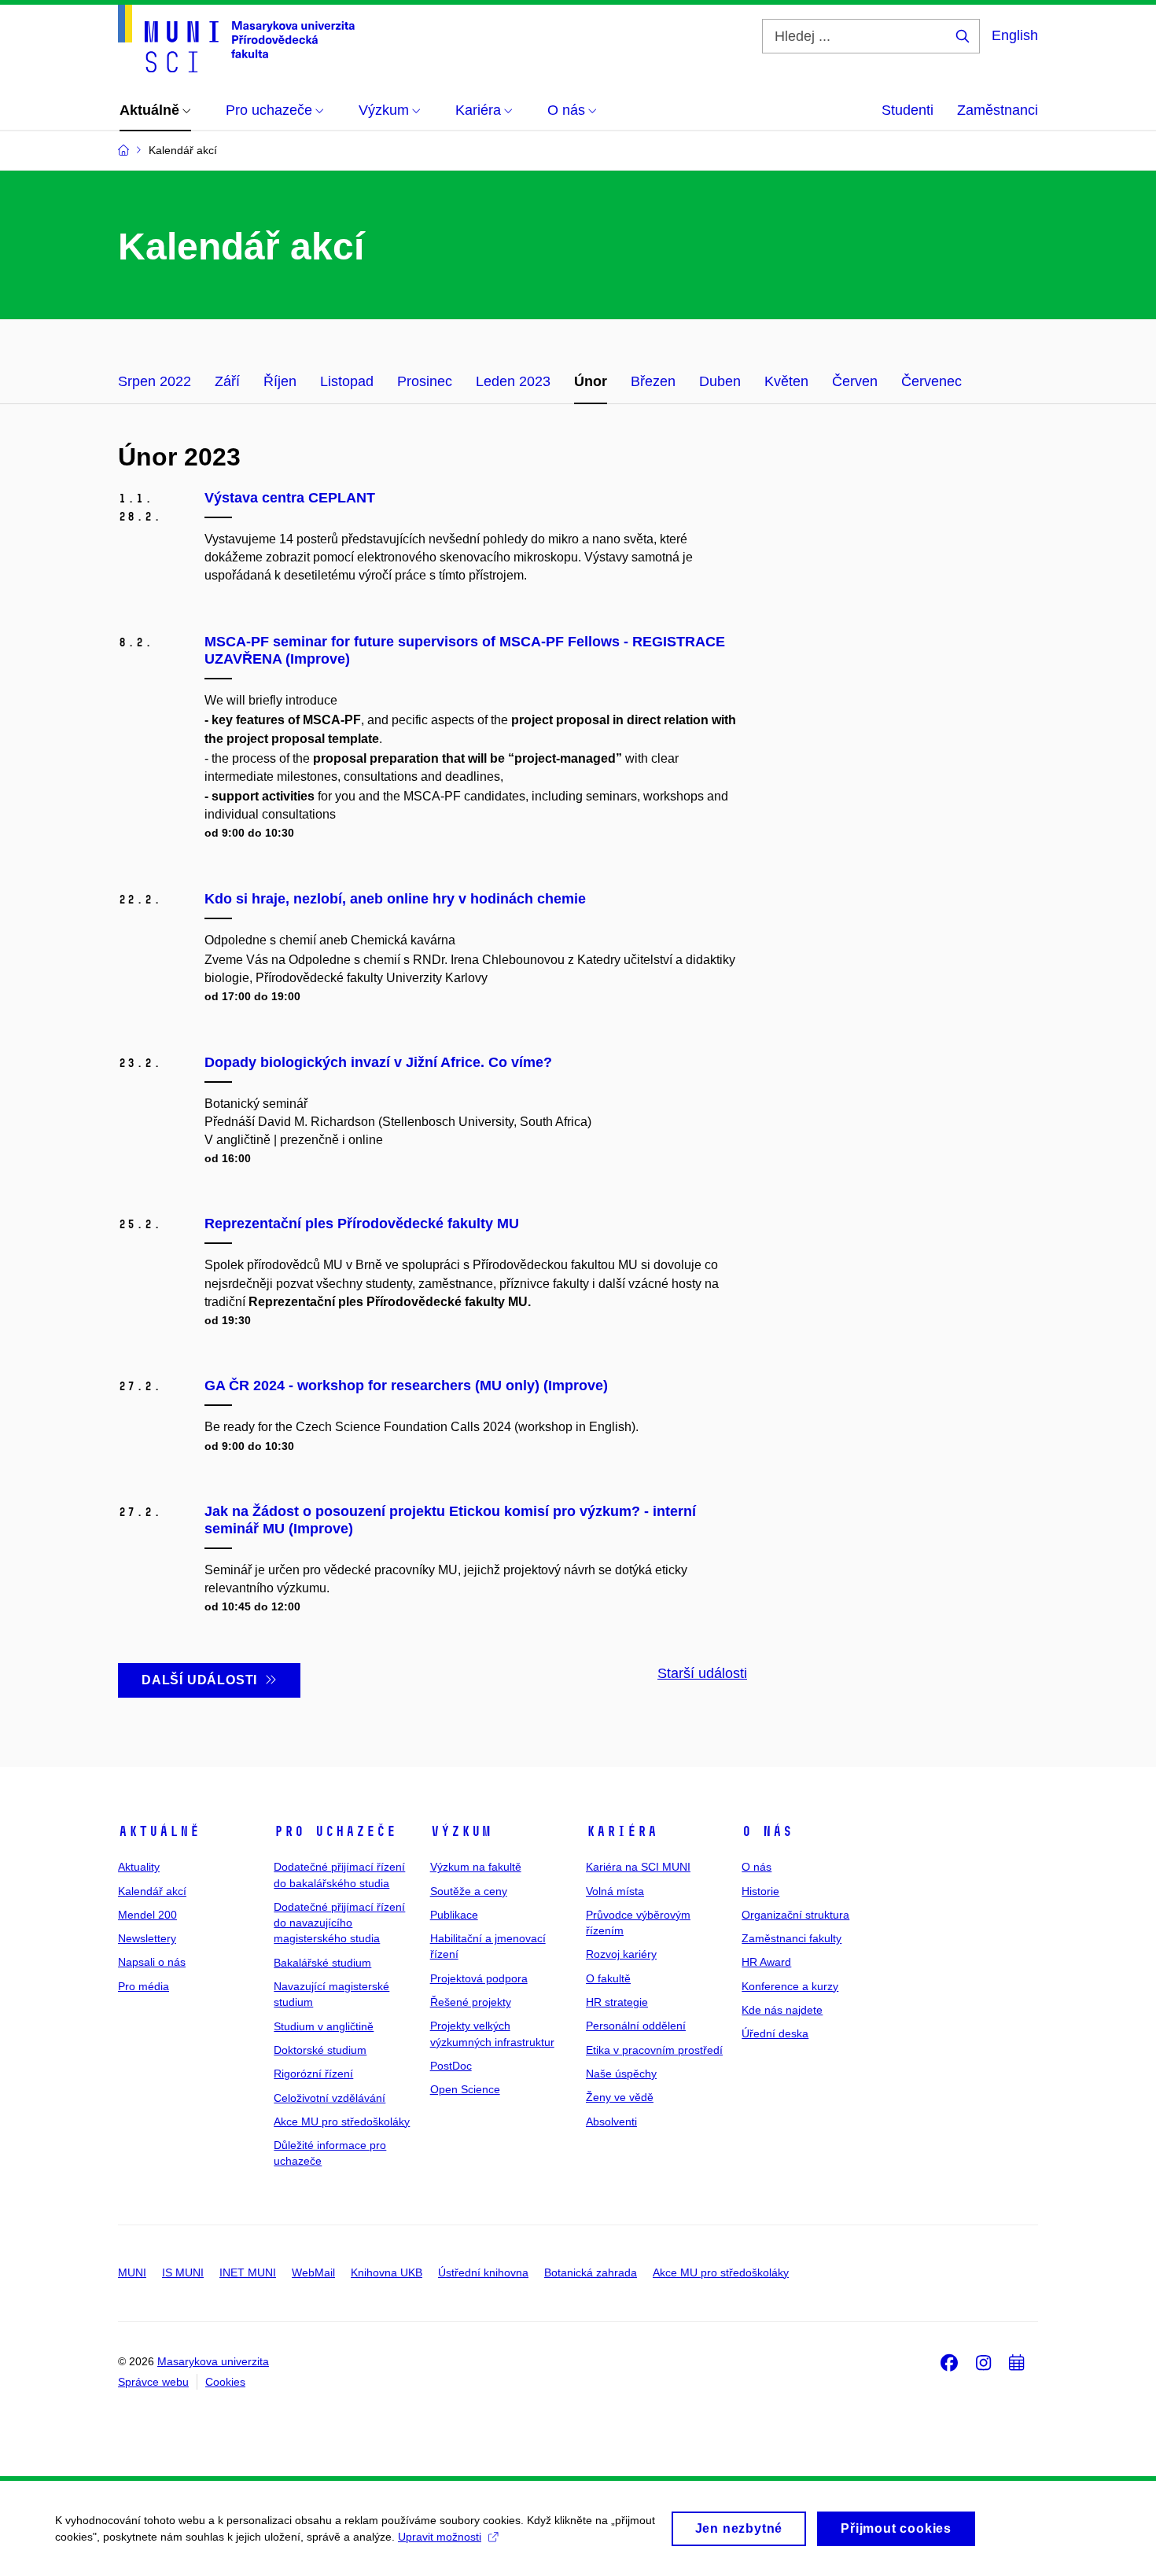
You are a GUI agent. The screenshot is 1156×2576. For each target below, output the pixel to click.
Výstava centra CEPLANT (290, 498)
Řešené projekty (471, 2002)
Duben (720, 381)
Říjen (280, 381)
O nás (767, 1831)
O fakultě (608, 1978)
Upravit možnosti (440, 2537)
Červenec (931, 381)
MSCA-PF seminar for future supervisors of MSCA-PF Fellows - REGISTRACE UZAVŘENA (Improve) (465, 650)
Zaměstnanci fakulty (792, 1938)
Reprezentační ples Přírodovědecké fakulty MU (362, 1224)
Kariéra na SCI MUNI (638, 1867)
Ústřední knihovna (483, 2272)
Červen (855, 381)
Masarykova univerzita (213, 2361)
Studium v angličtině (324, 2026)
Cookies (225, 2382)
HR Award (766, 1962)
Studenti (907, 110)
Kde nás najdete (782, 2010)
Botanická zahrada (591, 2272)
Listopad (347, 381)
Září (227, 381)
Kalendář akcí (152, 1891)
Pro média (144, 1986)
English (1015, 35)
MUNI (132, 2272)
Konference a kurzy (790, 1986)
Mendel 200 (147, 1915)
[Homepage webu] (236, 39)
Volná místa (615, 1891)
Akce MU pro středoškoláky (342, 2122)
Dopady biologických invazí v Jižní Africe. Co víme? (378, 1062)
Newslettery (147, 1938)
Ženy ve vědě (620, 2097)
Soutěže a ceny (469, 1891)
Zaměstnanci (998, 110)
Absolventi (611, 2122)
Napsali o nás (152, 1962)
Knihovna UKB (387, 2272)
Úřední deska (775, 2033)
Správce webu (153, 2382)
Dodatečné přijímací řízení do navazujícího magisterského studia (339, 1923)
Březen (653, 381)
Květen (786, 381)
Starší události (702, 1673)
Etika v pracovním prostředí (654, 2050)
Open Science (465, 2089)
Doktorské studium (320, 2050)
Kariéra (622, 1831)
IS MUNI (183, 2272)
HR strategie (617, 2002)
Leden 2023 (513, 381)
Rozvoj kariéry (621, 1954)
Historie (760, 1891)
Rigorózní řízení (313, 2074)
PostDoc (451, 2066)
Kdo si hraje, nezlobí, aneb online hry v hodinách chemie (395, 899)
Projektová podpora (479, 1978)
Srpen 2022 (155, 381)
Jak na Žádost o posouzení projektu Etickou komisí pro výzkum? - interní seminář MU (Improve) (450, 1520)
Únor (591, 381)
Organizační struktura (795, 1915)
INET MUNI (248, 2272)
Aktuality (139, 1867)
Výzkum (461, 1831)
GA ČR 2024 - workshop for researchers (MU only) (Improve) (406, 1386)
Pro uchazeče (335, 1831)
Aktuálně (159, 1831)
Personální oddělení (636, 2026)
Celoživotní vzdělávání (329, 2098)
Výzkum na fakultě (476, 1867)
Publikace (454, 1915)
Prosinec (425, 381)
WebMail (313, 2272)
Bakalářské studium (322, 1963)
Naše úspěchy (621, 2074)
